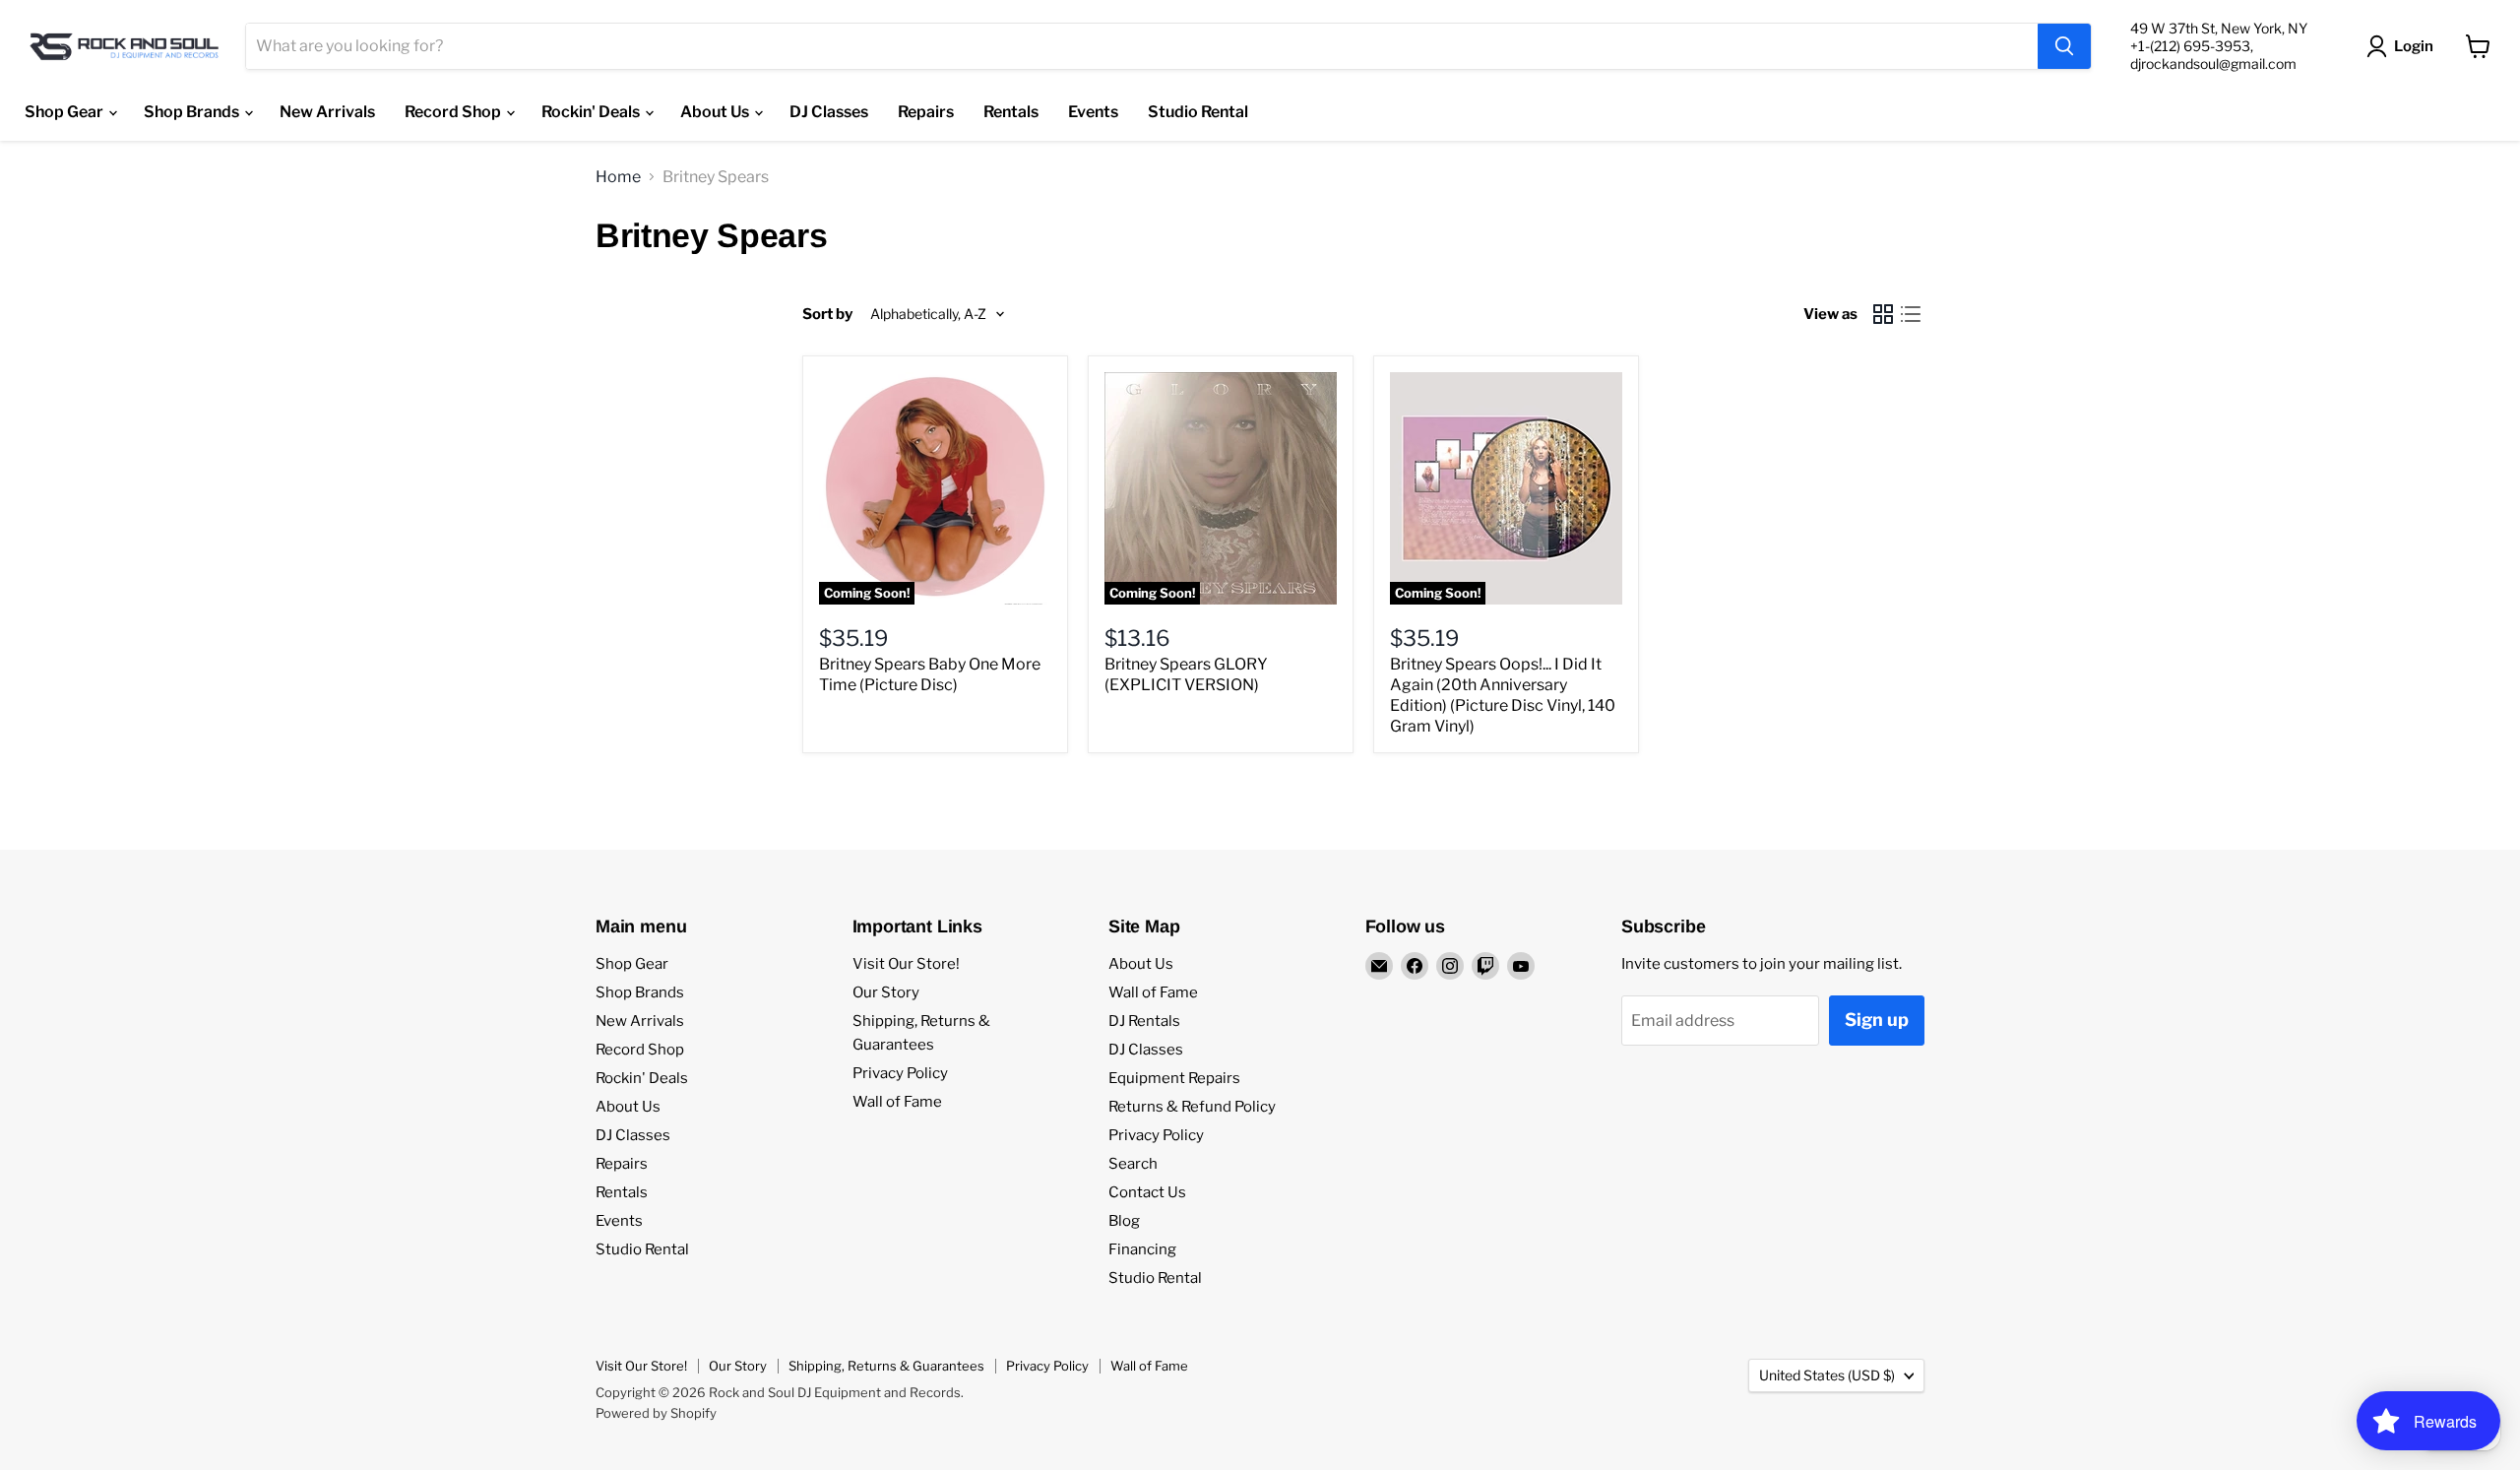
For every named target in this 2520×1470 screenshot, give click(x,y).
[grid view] (1883, 314)
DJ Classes (829, 112)
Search (1133, 1164)
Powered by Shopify (656, 1413)
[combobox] (1142, 46)
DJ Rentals (1144, 1021)
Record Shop (454, 112)
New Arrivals (327, 112)
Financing (1142, 1249)
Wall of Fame (897, 1102)
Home (618, 177)
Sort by (827, 315)
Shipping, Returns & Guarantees (886, 1366)
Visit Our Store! (906, 964)
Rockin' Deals (592, 112)
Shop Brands (193, 112)
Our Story (886, 992)
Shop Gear (65, 112)
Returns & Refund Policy (1192, 1107)
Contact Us (1147, 1192)
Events (1093, 112)
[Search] (2064, 46)
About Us (716, 112)
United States (1827, 1375)
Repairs (926, 112)
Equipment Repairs (1174, 1078)
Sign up (1877, 1020)
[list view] (1911, 314)
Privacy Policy (900, 1073)
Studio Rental (1198, 112)
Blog (1124, 1221)
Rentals (1011, 112)
